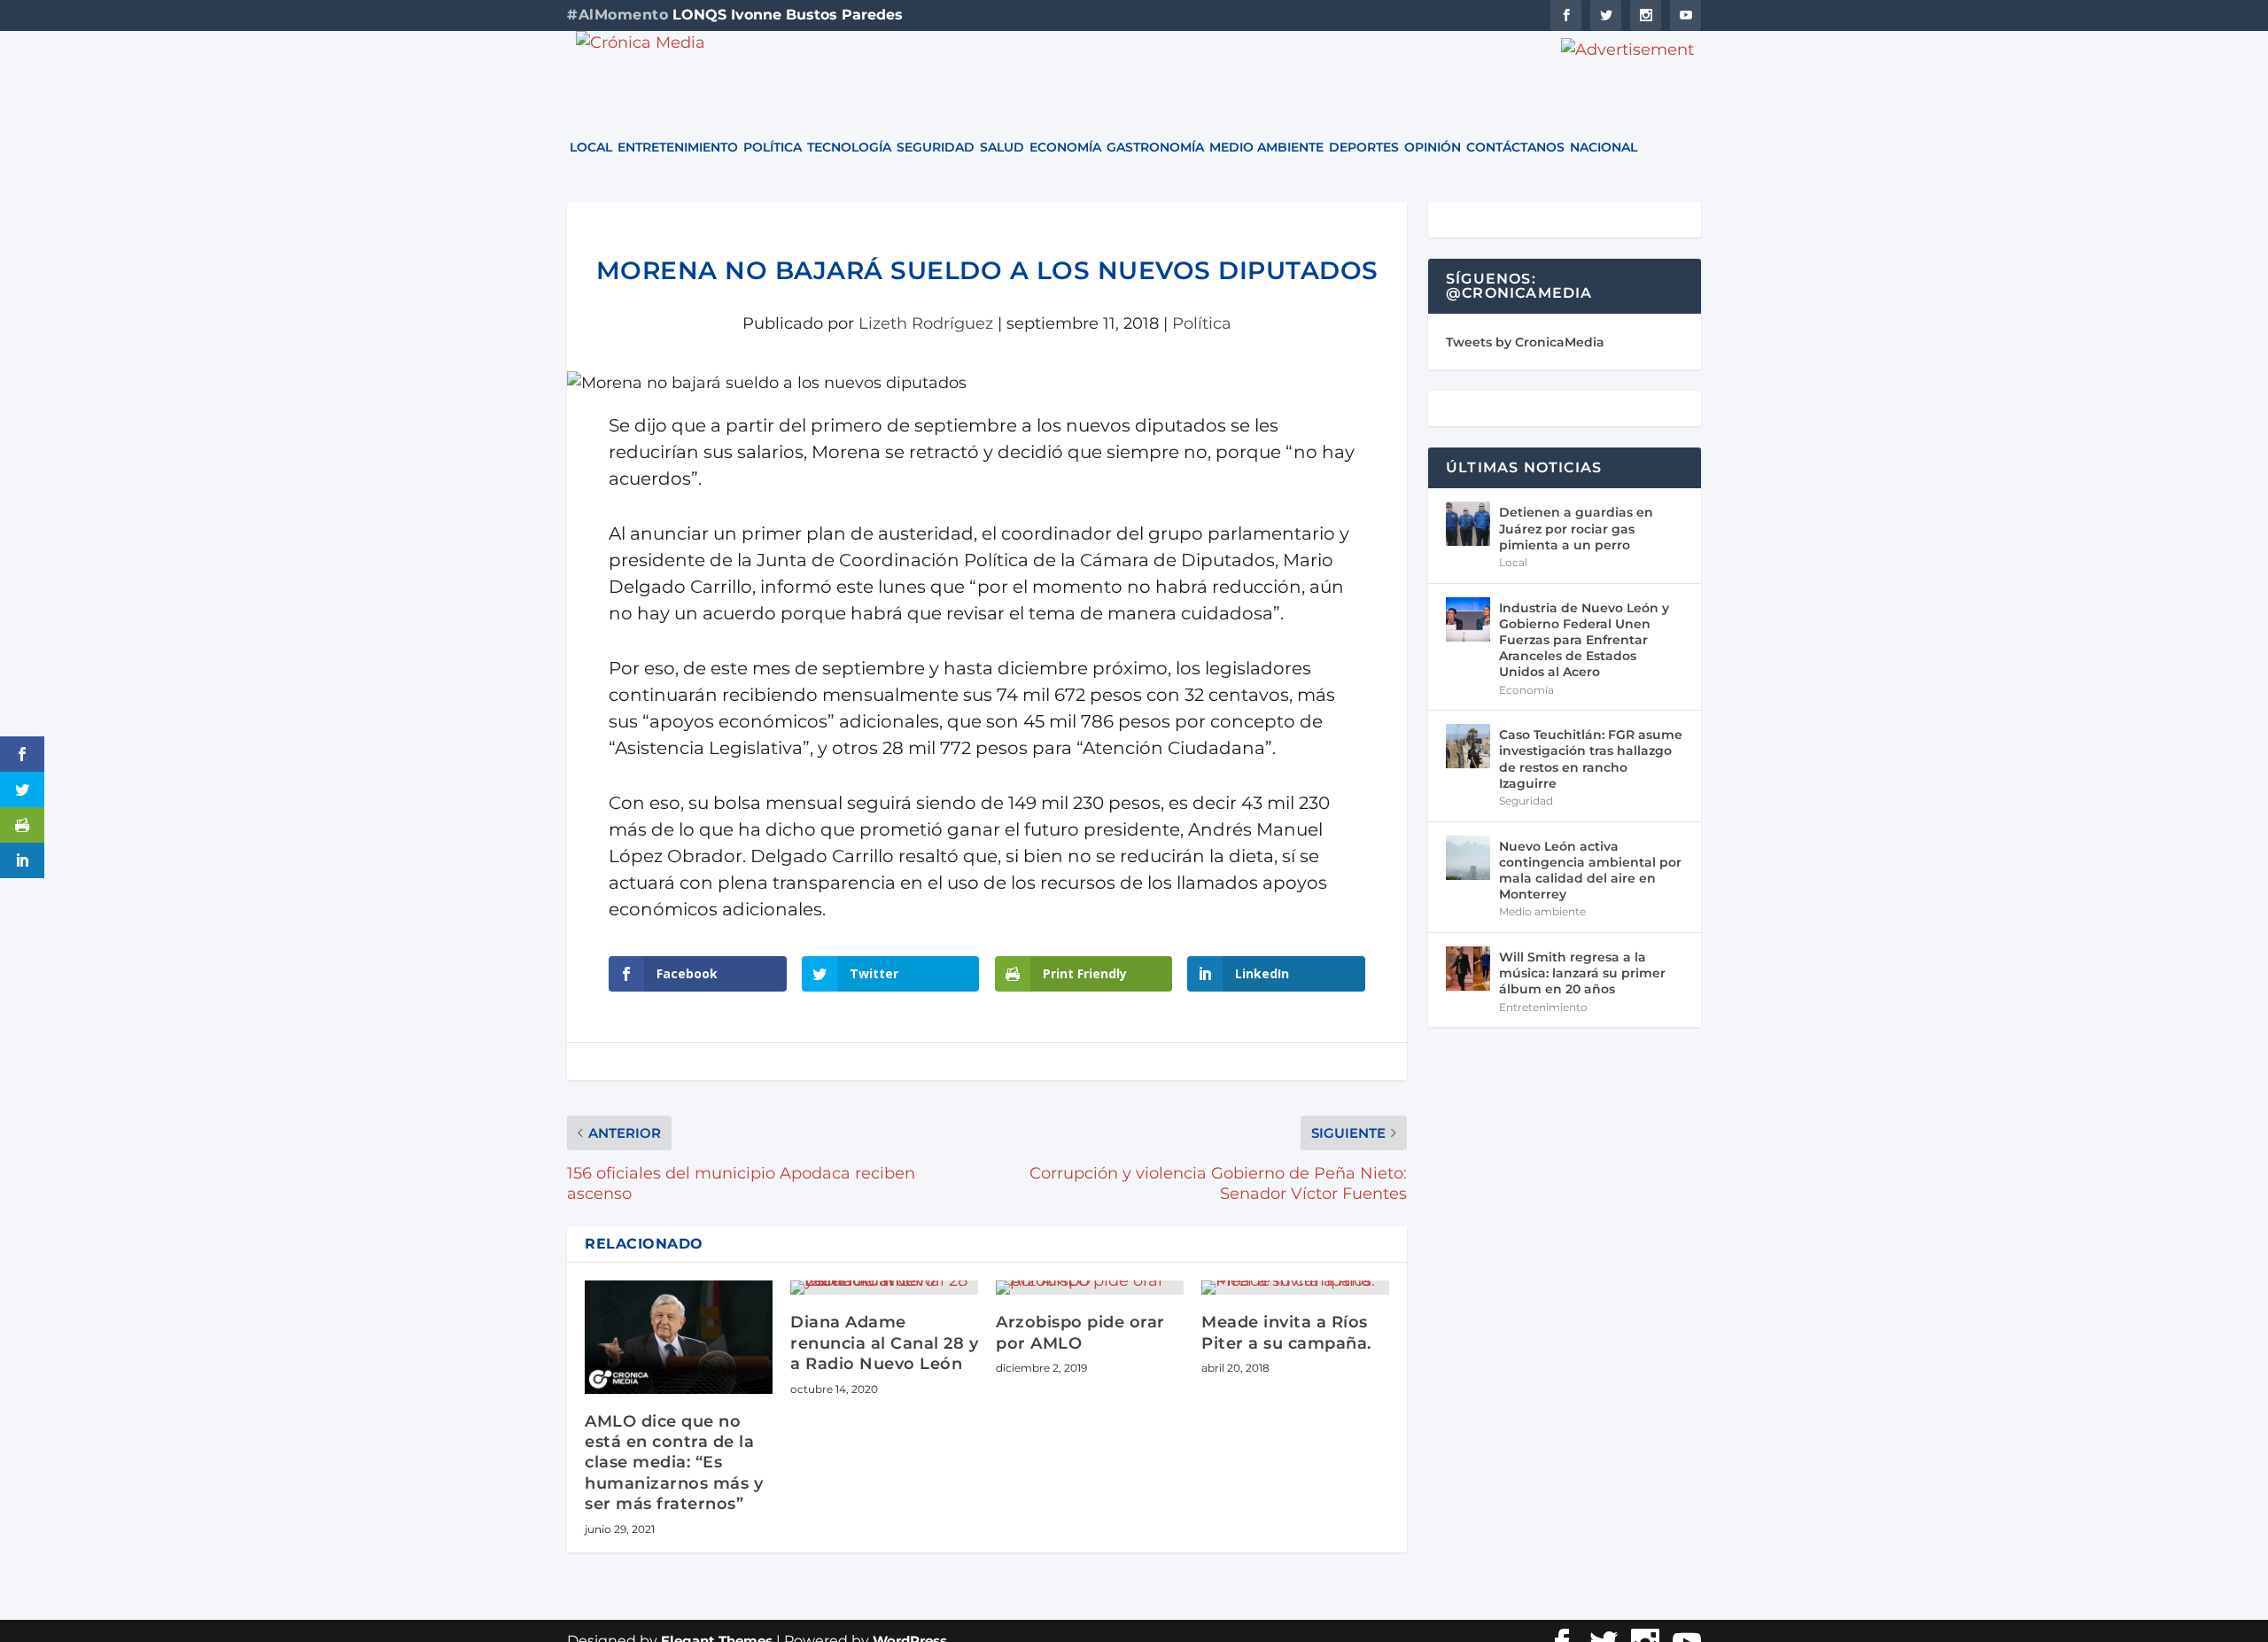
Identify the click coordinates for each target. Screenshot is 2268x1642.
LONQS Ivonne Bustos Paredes (788, 15)
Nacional (1604, 148)
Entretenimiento (678, 148)
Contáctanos (1515, 148)
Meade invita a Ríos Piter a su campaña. (1286, 1332)
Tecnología (849, 148)
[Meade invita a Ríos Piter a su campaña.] (1295, 1288)
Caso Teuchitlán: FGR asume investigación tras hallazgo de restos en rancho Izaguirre (1591, 759)
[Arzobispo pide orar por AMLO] (1090, 1288)
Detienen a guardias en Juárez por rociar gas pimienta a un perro (1576, 528)
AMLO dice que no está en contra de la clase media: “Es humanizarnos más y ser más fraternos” (674, 1463)
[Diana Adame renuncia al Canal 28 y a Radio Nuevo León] (884, 1288)
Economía (1065, 148)
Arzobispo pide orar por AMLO (1080, 1332)
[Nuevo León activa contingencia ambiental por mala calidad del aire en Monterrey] (1468, 858)
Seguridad (936, 148)
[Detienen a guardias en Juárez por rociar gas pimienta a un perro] (1468, 524)
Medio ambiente (1266, 148)
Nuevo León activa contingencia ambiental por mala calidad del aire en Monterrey (1590, 871)
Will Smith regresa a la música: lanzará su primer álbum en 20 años (1582, 973)
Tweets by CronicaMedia (1525, 342)
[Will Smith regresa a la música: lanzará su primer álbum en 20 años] (1468, 969)
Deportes (1364, 148)
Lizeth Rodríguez (926, 323)
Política (773, 148)
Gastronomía (1155, 148)
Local (591, 148)
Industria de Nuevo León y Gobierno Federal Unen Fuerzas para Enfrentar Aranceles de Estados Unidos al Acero (1584, 640)
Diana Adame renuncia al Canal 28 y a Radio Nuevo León (884, 1343)
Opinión (1433, 148)
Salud (1002, 148)
